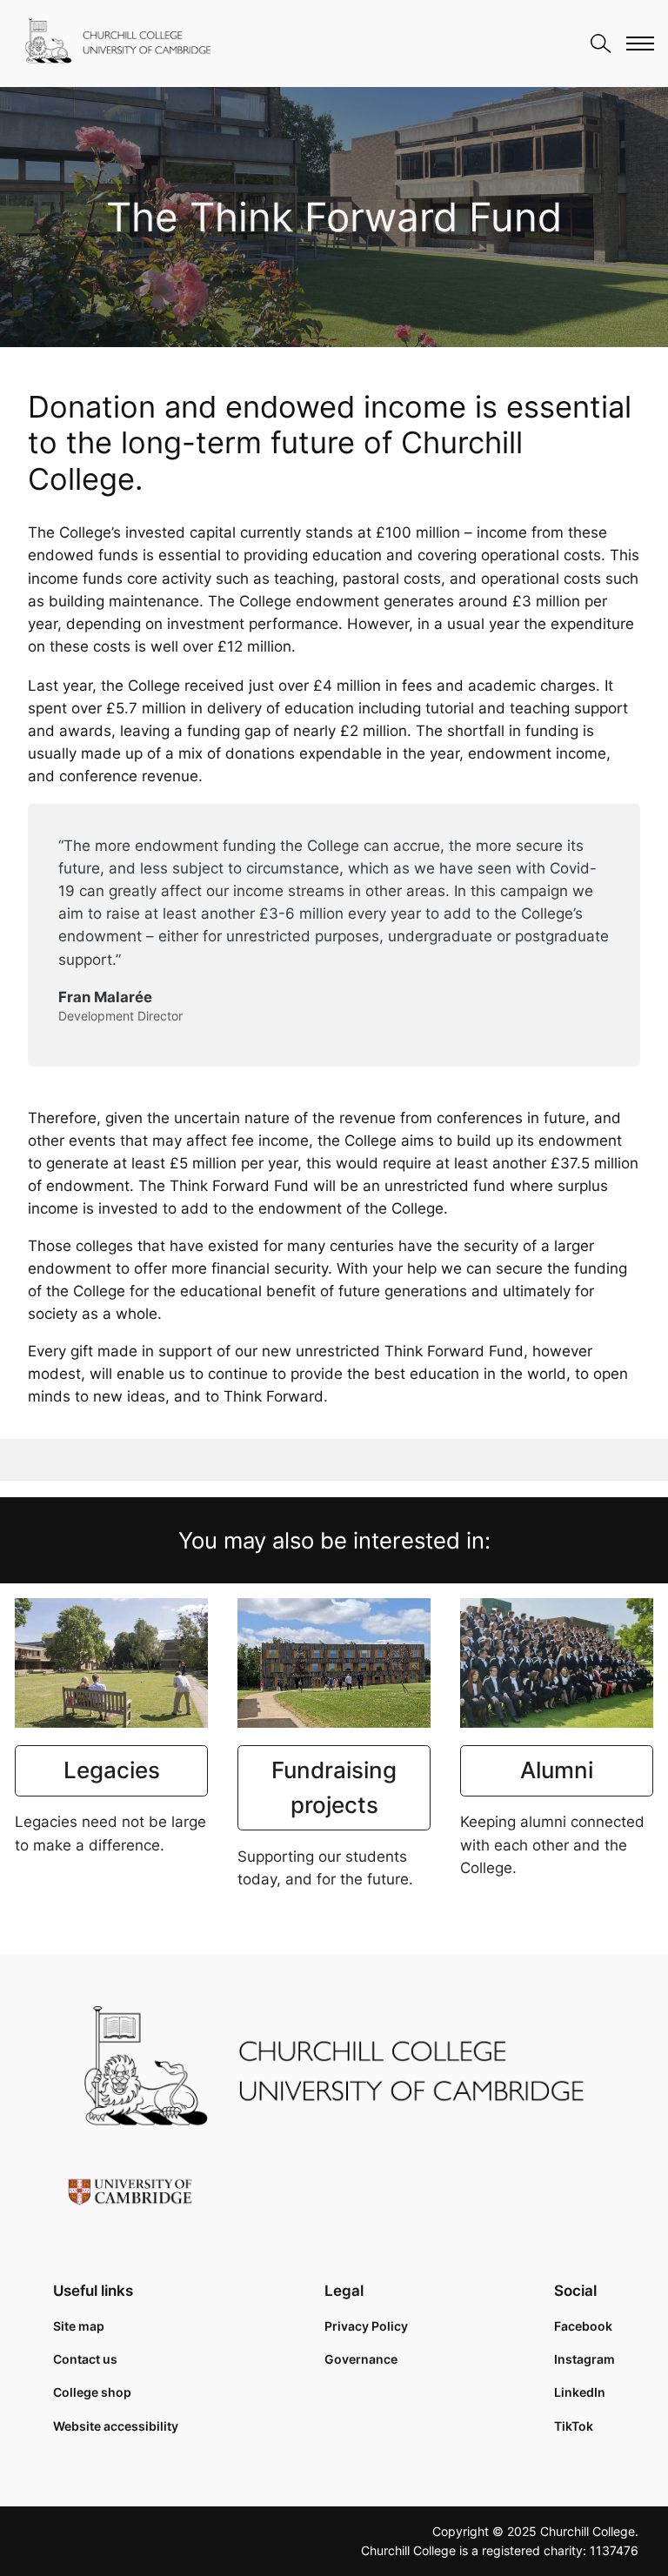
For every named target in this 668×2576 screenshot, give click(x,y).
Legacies (112, 1770)
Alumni (557, 1770)
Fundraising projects (334, 1787)
